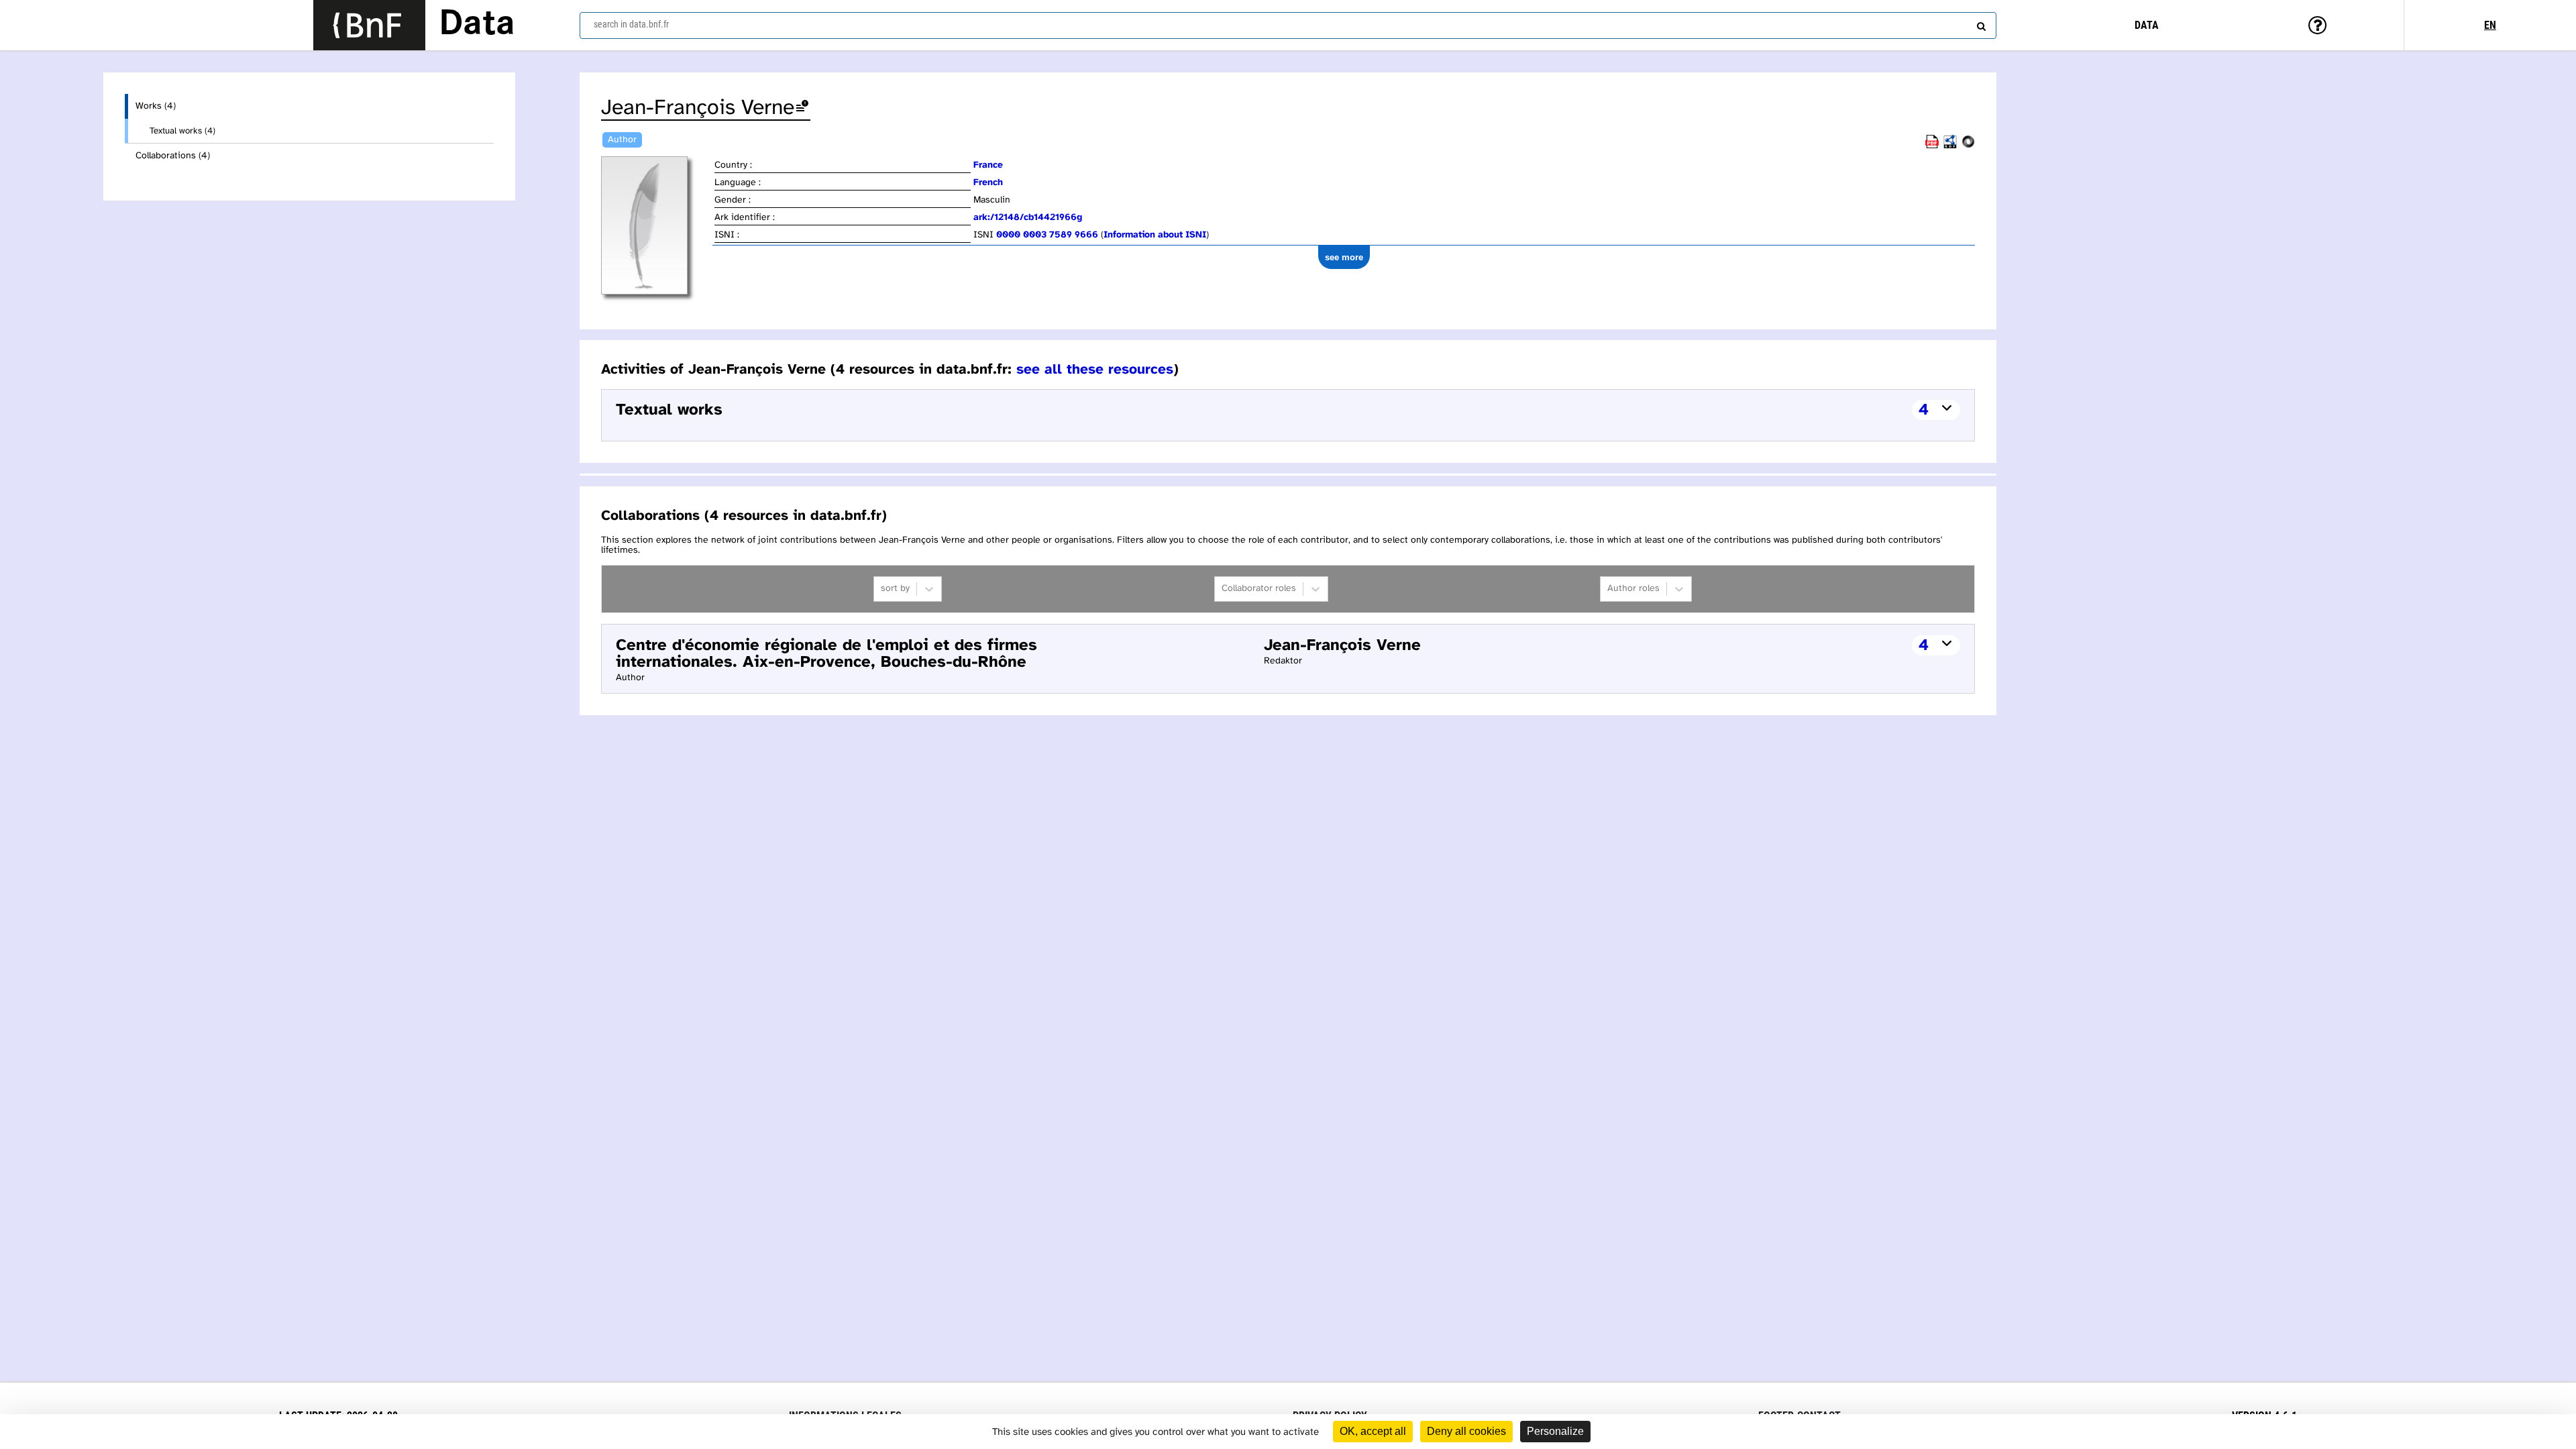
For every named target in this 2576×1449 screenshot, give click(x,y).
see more (1344, 257)
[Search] (1980, 23)
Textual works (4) (182, 131)
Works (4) (156, 106)
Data (477, 25)
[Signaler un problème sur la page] (802, 108)
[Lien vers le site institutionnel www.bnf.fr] (369, 25)
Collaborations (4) (173, 156)
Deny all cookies (1466, 1431)
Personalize (1555, 1431)
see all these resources (1095, 370)
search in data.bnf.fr (631, 24)
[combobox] (1288, 25)
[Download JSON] (1968, 146)
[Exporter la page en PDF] (1932, 146)
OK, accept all (1373, 1431)
